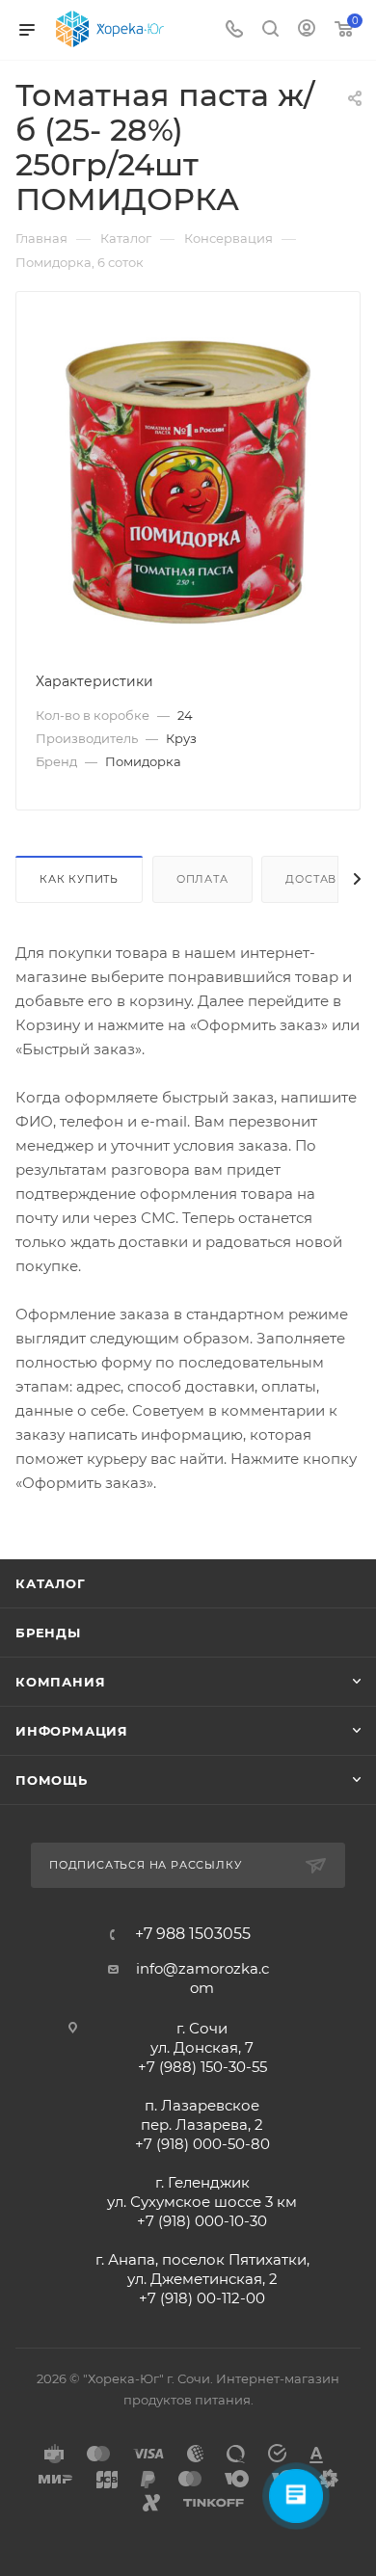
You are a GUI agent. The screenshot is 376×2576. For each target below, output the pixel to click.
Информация (72, 1731)
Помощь (52, 1780)
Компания (60, 1682)
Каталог (51, 1583)
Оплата (202, 879)
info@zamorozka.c (202, 1968)
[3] (188, 480)
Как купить (79, 879)
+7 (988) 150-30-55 (202, 2067)
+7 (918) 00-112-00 (202, 2298)
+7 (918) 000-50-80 (202, 2144)
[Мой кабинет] (307, 30)
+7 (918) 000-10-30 (202, 2221)
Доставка (319, 879)
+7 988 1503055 (193, 1934)
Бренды (48, 1633)
